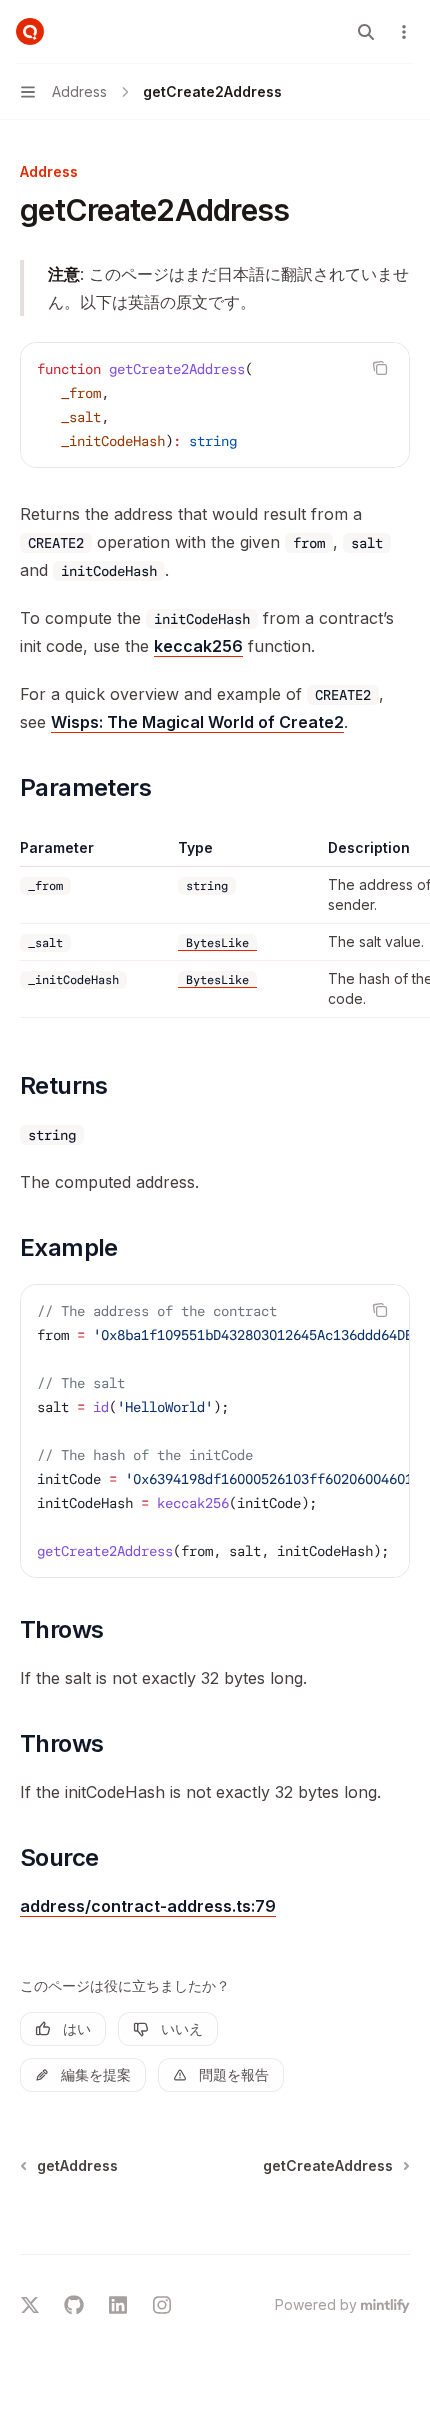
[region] (215, 928)
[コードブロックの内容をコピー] (380, 368)
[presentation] (215, 1431)
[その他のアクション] (404, 32)
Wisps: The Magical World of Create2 (197, 722)
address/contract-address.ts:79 (148, 1906)
